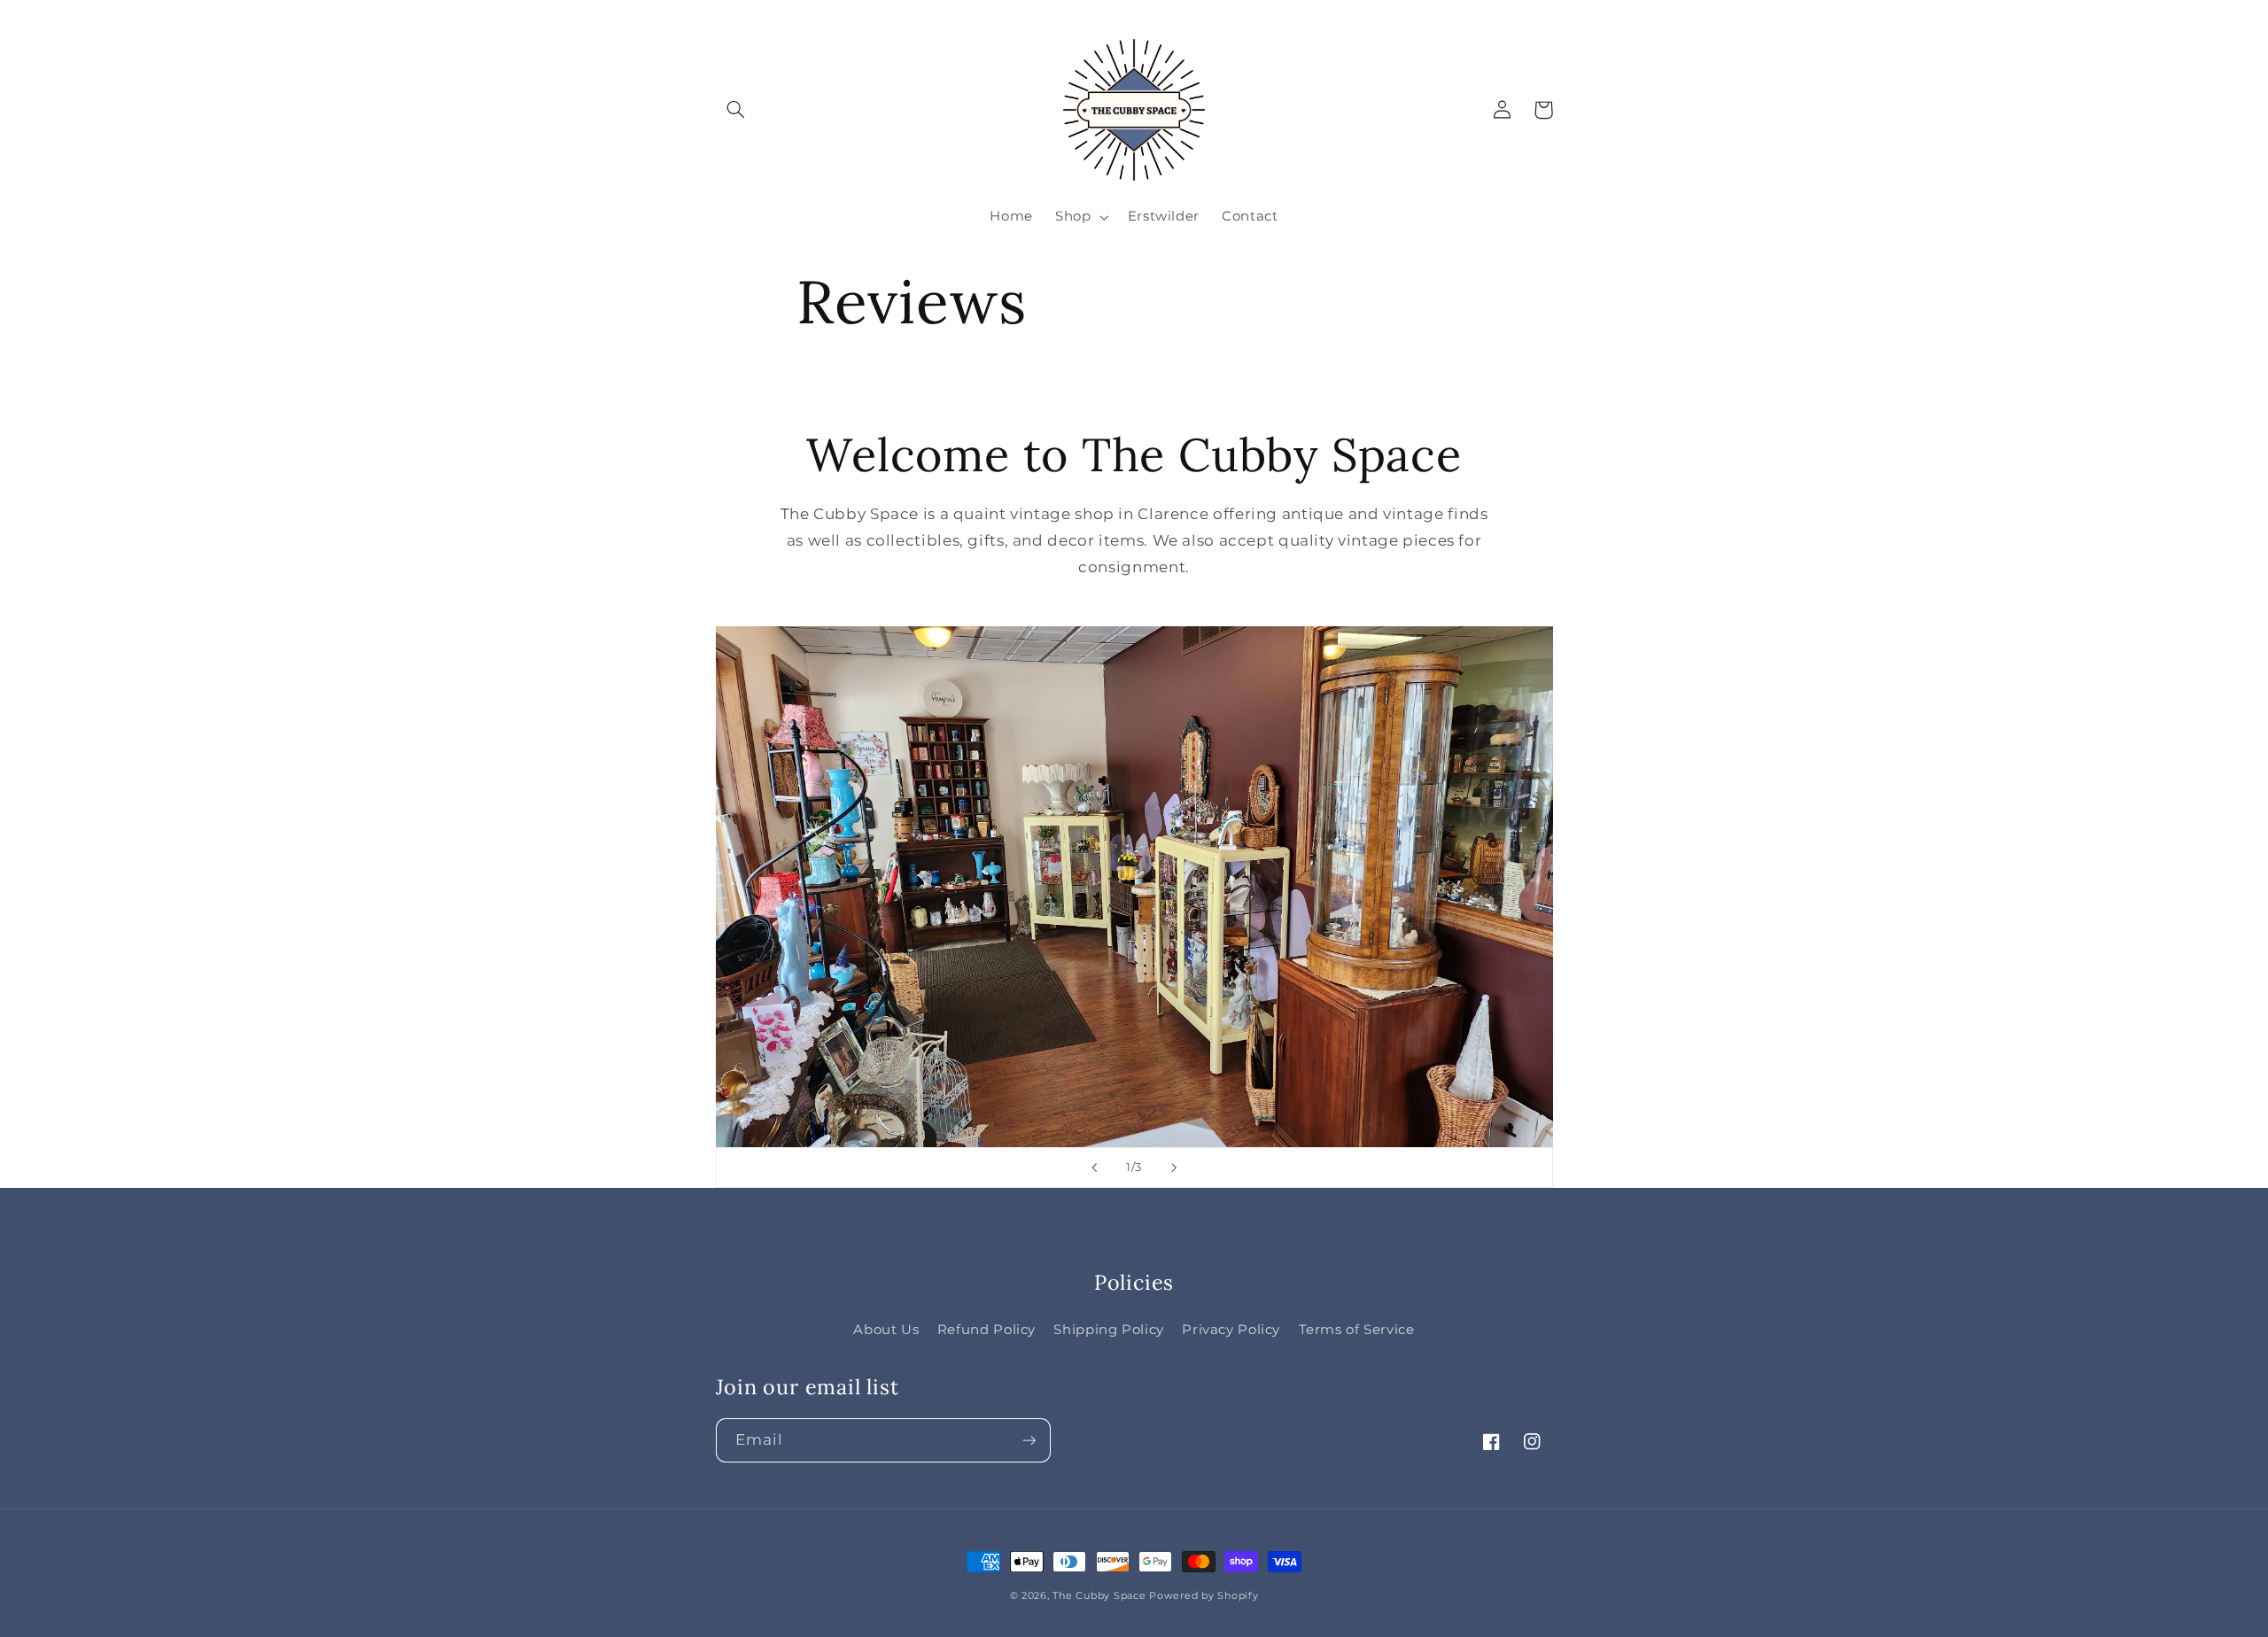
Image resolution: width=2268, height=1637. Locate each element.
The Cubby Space (1099, 1596)
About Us (886, 1330)
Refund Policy (986, 1330)
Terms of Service (1357, 1330)
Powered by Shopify (1204, 1596)
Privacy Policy (1231, 1330)
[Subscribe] (1029, 1440)
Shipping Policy (1108, 1330)
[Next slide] (1174, 1168)
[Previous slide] (1094, 1168)
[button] (736, 110)
